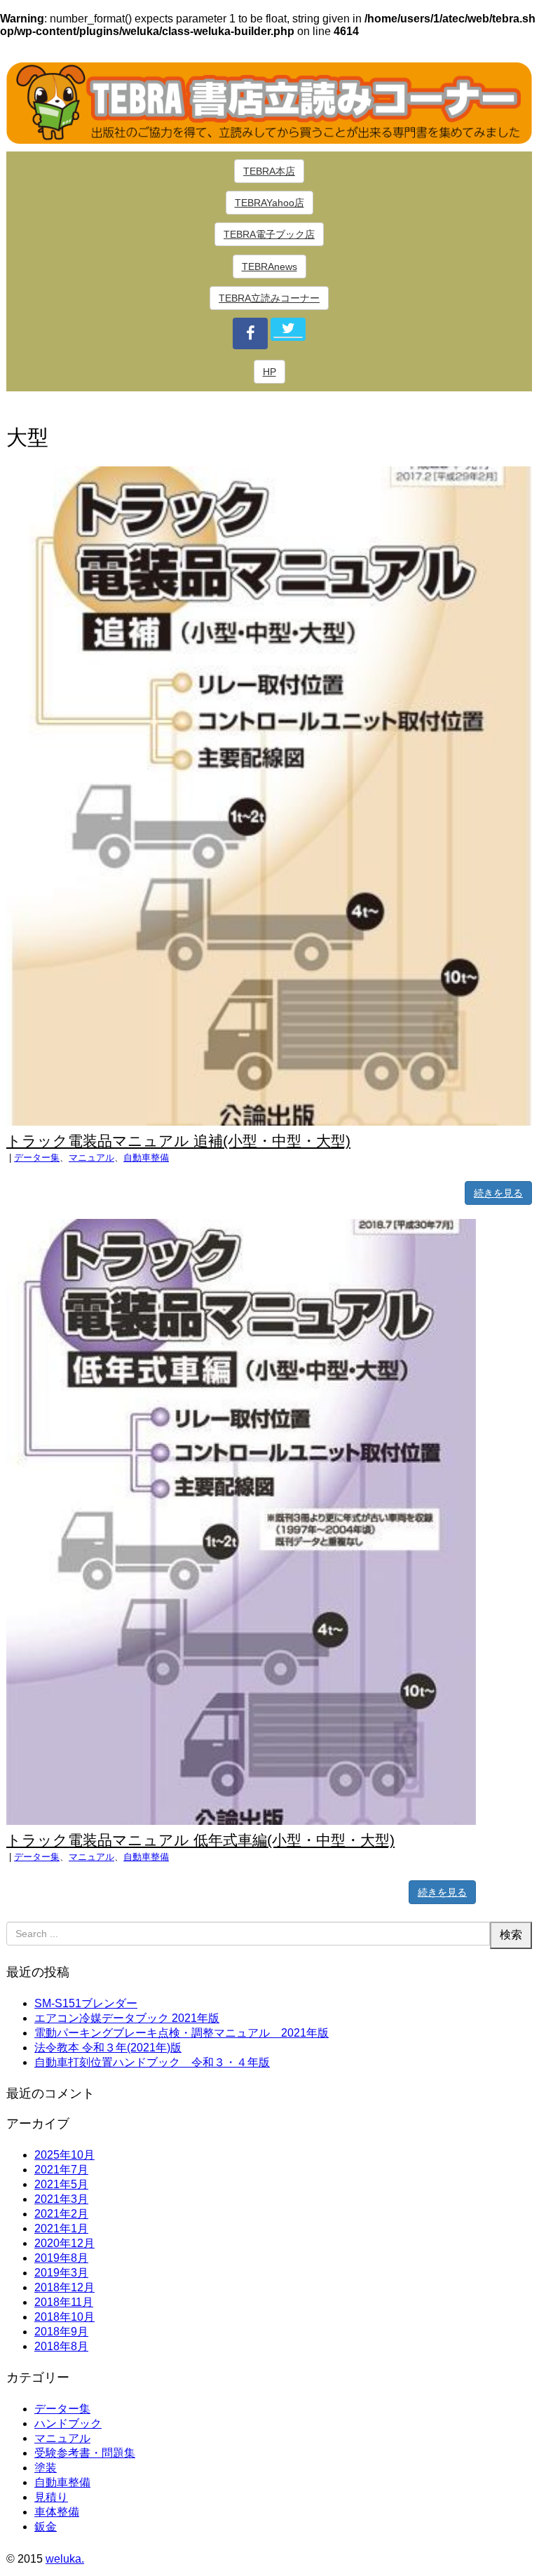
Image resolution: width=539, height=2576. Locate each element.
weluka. (65, 2559)
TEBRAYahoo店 (269, 203)
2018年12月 (64, 2287)
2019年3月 (61, 2273)
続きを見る (498, 1193)
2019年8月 (61, 2258)
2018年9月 (61, 2332)
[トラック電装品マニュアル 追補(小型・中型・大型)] (269, 1122)
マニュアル (91, 1158)
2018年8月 (61, 2346)
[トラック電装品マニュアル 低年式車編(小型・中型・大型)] (241, 1821)
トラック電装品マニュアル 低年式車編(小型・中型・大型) (200, 1840)
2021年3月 (61, 2199)
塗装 (46, 2468)
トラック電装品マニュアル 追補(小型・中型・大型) (178, 1141)
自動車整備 (146, 1158)
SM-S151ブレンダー (86, 2003)
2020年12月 (64, 2243)
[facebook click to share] (250, 333)
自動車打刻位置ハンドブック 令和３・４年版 (152, 2062)
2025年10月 (64, 2155)
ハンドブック (68, 2423)
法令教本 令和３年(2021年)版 (108, 2048)
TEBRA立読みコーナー (269, 298)
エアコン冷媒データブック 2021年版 (127, 2018)
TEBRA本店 (269, 171)
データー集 (37, 1158)
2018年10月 (64, 2317)
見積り (51, 2497)
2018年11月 (64, 2302)
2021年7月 (61, 2170)
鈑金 (46, 2527)
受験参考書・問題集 (85, 2453)
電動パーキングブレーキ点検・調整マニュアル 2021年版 (182, 2033)
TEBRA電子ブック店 (269, 234)
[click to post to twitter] (288, 329)
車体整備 (57, 2512)
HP (269, 372)
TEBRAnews (269, 267)
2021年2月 (61, 2214)
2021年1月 (61, 2228)
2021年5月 (61, 2184)
